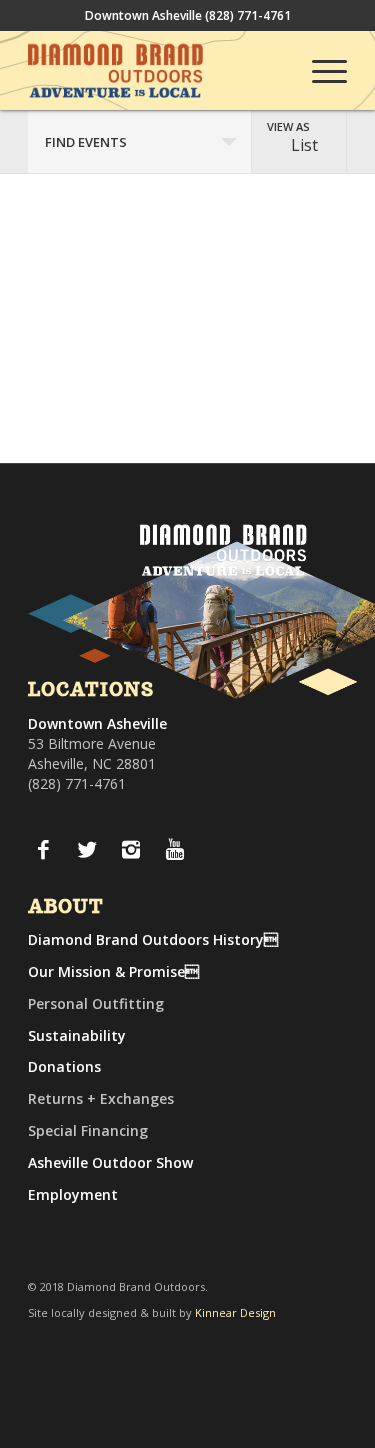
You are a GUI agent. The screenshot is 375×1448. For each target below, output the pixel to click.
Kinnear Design (235, 1312)
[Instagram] (131, 849)
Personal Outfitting (96, 1003)
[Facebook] (43, 849)
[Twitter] (87, 849)
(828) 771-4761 (248, 15)
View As (288, 126)
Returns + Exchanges (101, 1098)
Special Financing (88, 1130)
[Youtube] (175, 849)
